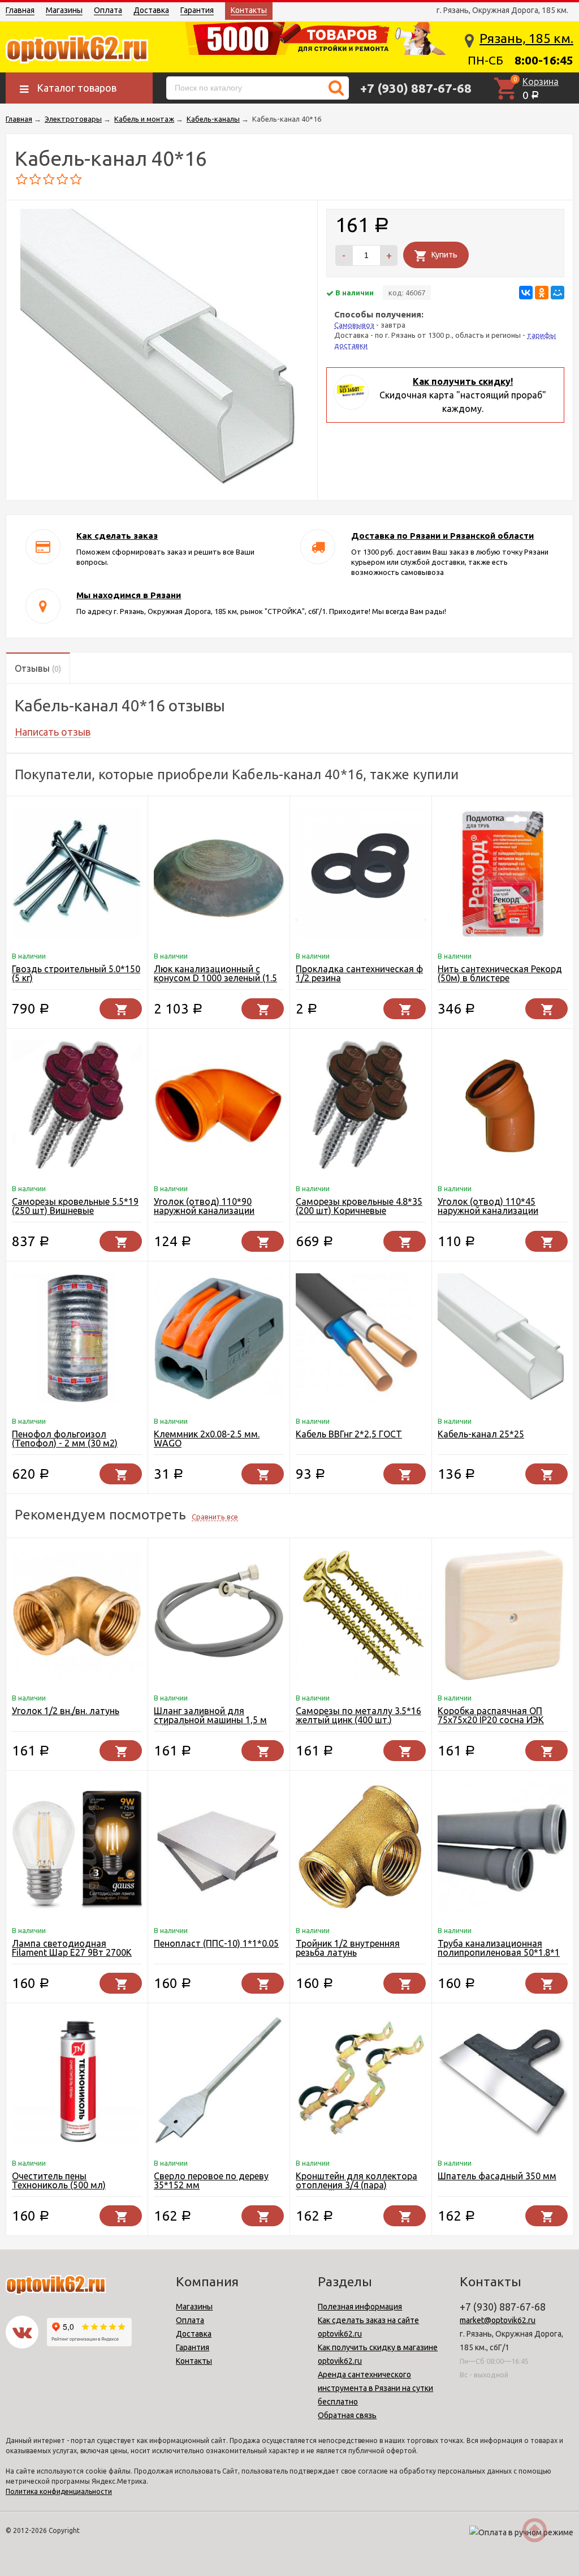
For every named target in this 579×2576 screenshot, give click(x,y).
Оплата (108, 10)
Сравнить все (215, 1517)
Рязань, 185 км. (526, 38)
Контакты (249, 10)
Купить (444, 255)
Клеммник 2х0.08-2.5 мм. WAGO (207, 1439)
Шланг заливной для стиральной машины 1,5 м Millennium (210, 1720)
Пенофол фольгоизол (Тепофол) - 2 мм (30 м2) (65, 1439)
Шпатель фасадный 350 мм (497, 2176)
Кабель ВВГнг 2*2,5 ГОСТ (349, 1434)
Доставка (151, 10)
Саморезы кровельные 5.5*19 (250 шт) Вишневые (75, 1206)
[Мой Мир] (558, 293)
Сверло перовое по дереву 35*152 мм (211, 2180)
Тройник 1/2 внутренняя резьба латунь (348, 1948)
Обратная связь (347, 2415)
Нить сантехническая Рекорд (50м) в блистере (500, 973)
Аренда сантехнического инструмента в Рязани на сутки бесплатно (375, 2388)
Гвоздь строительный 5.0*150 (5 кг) (76, 973)
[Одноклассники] (542, 293)
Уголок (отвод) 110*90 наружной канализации (204, 1206)
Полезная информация (360, 2307)
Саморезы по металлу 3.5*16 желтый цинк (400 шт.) (358, 1715)
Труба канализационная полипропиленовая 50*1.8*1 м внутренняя (499, 1952)
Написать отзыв (53, 732)
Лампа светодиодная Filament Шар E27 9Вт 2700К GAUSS (72, 1952)
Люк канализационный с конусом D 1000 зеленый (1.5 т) (215, 978)
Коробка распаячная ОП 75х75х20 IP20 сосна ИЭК (491, 1715)
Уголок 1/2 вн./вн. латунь (66, 1711)
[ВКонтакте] (526, 293)
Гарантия (197, 10)
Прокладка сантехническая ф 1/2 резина (359, 973)
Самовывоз (354, 325)
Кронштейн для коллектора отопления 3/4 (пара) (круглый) (357, 2185)
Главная (20, 10)
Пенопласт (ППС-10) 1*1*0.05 (216, 1943)
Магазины (64, 10)
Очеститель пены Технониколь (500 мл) (59, 2180)
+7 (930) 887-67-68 (416, 88)
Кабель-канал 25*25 (481, 1434)
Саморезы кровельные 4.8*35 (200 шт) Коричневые (359, 1206)
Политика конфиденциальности (59, 2491)
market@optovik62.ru (498, 2320)
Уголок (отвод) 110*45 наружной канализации (488, 1206)
